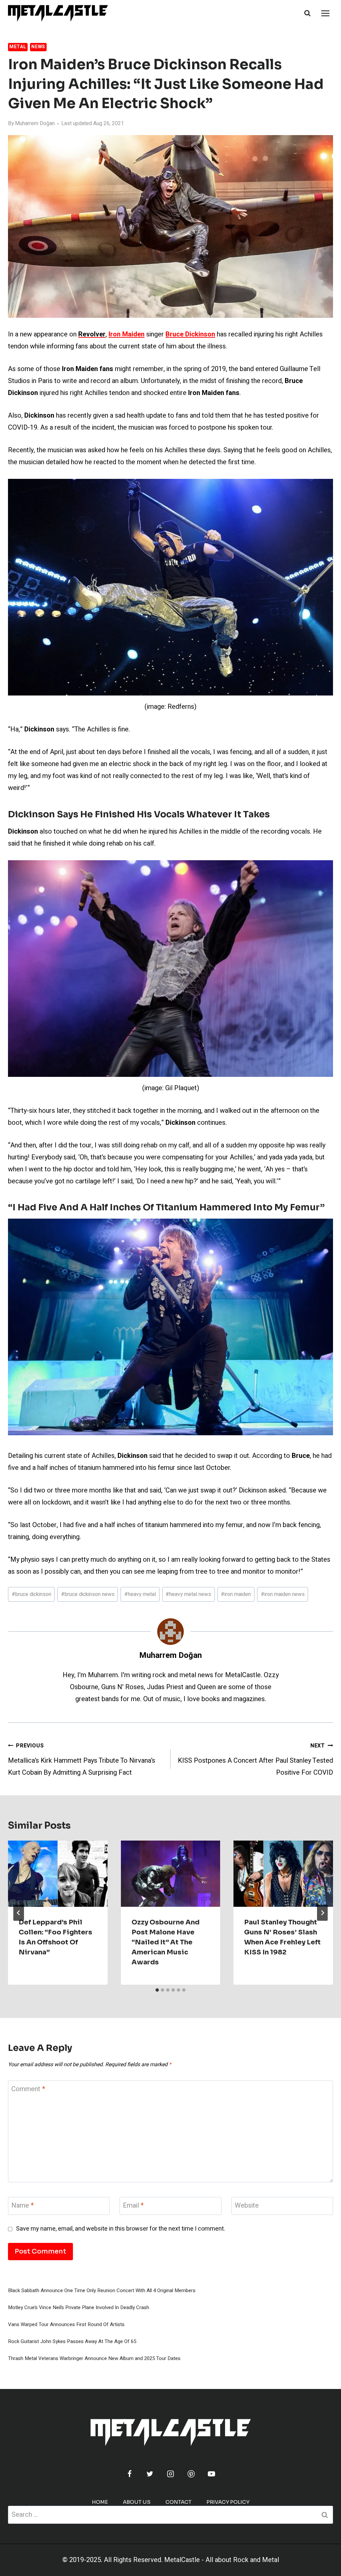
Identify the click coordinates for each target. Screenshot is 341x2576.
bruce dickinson (31, 1594)
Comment (28, 2089)
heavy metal (140, 1594)
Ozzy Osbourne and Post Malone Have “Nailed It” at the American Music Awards (166, 1942)
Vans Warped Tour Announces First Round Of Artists (66, 2324)
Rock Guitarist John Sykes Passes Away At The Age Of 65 (72, 2341)
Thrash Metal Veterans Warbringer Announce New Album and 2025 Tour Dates (94, 2358)
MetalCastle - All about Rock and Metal (222, 2560)
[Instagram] (170, 2474)
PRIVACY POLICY (228, 2502)
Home (100, 2502)
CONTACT (178, 2502)
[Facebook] (130, 2474)
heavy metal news (188, 1594)
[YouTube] (211, 2474)
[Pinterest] (191, 2474)
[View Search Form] (307, 13)
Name (22, 2206)
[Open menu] (325, 13)
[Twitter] (150, 2474)
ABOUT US (137, 2502)
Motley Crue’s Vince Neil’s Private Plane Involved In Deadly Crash (79, 2307)
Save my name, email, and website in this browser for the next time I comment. (121, 2229)
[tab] (157, 1990)
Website (247, 2206)
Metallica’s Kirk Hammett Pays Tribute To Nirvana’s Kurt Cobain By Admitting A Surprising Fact (82, 1760)
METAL (18, 47)
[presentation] (58, 1874)
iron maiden (236, 1594)
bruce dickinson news (88, 1594)
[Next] (322, 1913)
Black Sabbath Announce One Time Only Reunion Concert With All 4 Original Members (102, 2290)
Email (133, 2206)
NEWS (38, 47)
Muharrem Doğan (35, 123)
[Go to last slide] (19, 1913)
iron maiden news (283, 1594)
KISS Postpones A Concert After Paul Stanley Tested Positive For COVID (255, 1760)
